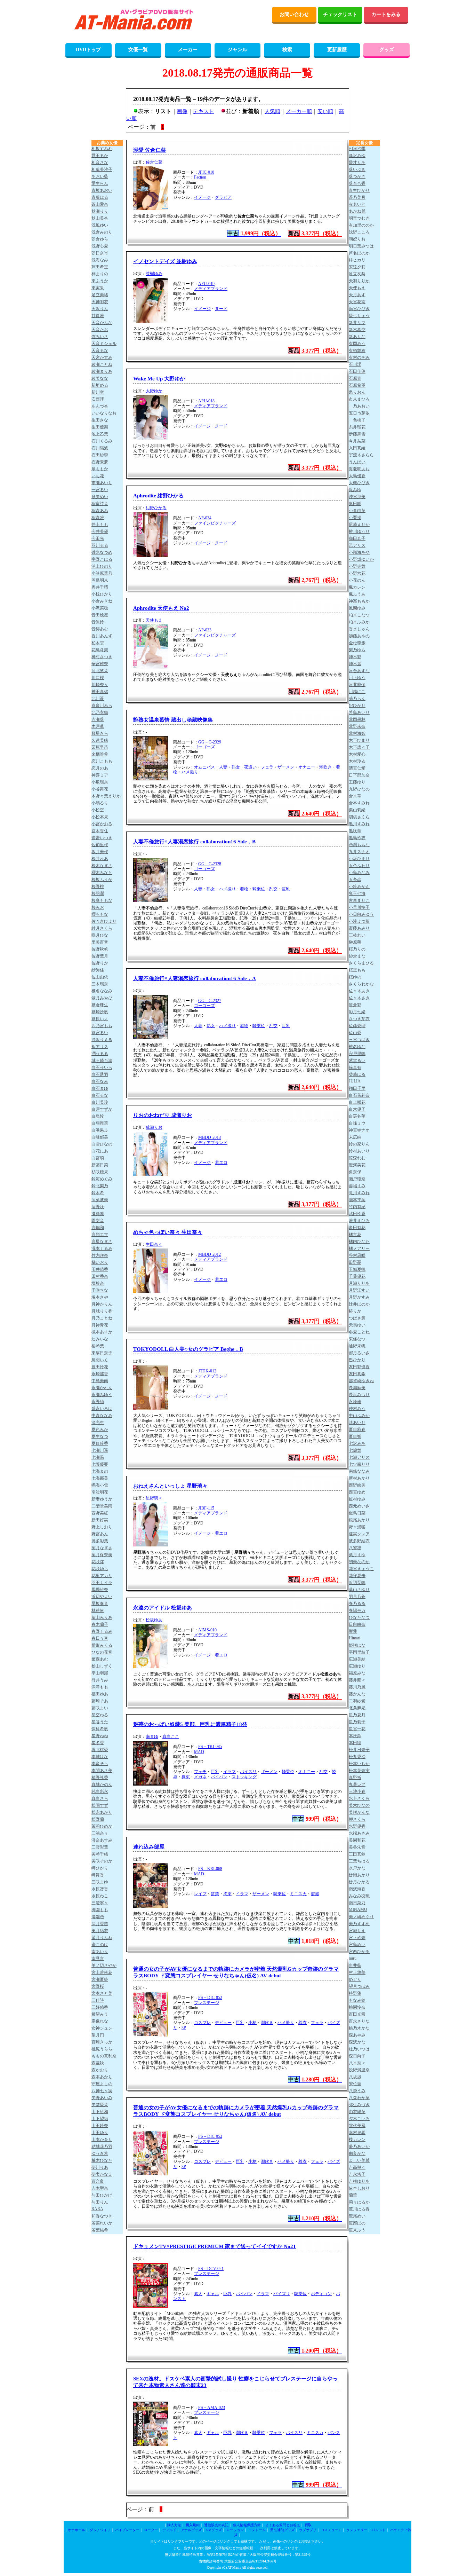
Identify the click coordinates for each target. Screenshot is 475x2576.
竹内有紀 (357, 1207)
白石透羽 (100, 1074)
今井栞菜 (357, 441)
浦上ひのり (102, 566)
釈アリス (100, 1047)
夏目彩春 (357, 1429)
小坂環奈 (100, 782)
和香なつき (102, 2216)
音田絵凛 (100, 615)
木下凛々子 (359, 747)
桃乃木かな (359, 2028)
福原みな (357, 1673)
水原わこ (100, 1896)
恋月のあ (100, 768)
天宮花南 (357, 302)
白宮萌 (98, 1158)
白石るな (100, 1095)
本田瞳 (355, 1743)
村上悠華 (357, 1972)
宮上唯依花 (102, 1972)
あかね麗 (357, 211)
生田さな (100, 420)
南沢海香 (357, 1889)
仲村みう (357, 1409)
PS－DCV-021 (211, 2269)
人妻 (223, 767)
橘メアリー (359, 1248)
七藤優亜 (100, 1464)
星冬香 (98, 1743)
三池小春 (357, 1791)
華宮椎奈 (100, 664)
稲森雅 (98, 518)
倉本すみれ (359, 803)
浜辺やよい (102, 1597)
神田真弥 (100, 692)
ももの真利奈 (104, 2056)
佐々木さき (359, 998)
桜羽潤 (98, 893)
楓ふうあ (357, 594)
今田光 (98, 538)
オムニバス (204, 767)
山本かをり (102, 2140)
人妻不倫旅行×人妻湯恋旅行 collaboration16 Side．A (195, 978)
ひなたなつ (359, 1617)
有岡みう (357, 344)
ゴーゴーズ (204, 747)
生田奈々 (154, 1244)
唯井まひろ (359, 1221)
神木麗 (355, 664)
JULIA (355, 1081)
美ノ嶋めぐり (361, 1917)
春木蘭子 (100, 1624)
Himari (355, 1638)
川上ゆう (357, 678)
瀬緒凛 (98, 1214)
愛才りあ (357, 163)
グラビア (223, 197)
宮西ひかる (359, 1952)
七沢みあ (357, 1443)
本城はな (100, 1757)
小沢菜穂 (100, 608)
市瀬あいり (102, 483)
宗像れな (100, 2021)
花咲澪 (98, 1562)
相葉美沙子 (102, 170)
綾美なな (100, 378)
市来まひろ (359, 399)
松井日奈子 (359, 1750)
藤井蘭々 (357, 1680)
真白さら (100, 1798)
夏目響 (355, 1436)
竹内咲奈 (100, 1255)
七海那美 (100, 1478)
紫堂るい (357, 1061)
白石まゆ (100, 1088)
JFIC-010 (206, 172)
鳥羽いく (100, 1360)
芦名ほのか (359, 253)
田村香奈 (100, 1276)
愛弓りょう (359, 316)
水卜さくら (359, 1798)
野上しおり (102, 1527)
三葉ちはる (359, 1861)
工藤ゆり (357, 782)
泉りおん (357, 392)
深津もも (100, 1687)
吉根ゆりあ (359, 2181)
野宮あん (100, 1534)
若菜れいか (102, 2223)
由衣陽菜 (357, 2112)
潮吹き (325, 767)
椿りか (355, 1311)
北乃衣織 (100, 712)
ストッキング (244, 1777)
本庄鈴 (355, 1736)
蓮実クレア (359, 1534)
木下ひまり (359, 740)
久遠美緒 (100, 740)
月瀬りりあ (359, 1283)
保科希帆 (100, 1729)
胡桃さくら (359, 817)
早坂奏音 (100, 1604)
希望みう (100, 2014)
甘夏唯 (98, 316)
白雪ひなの (102, 1144)
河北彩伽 (357, 685)
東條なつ (357, 1339)
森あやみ (357, 2035)
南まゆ (152, 1736)
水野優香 (357, 1826)
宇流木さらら (361, 455)
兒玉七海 (357, 893)
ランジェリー (357, 2530)
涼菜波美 (100, 1200)
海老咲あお (359, 469)
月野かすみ (359, 1297)
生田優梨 (100, 427)
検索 (287, 50)
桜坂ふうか (102, 880)
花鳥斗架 (100, 650)
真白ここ (171, 1736)
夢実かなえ (102, 2174)
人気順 (272, 111)
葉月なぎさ (102, 1548)
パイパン (219, 1777)
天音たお (100, 330)
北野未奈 (357, 726)
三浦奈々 (100, 1833)
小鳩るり (100, 803)
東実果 (98, 288)
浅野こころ (359, 232)
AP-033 (205, 630)
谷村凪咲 (357, 1255)
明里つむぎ (359, 218)
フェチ (200, 1772)
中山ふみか (359, 1416)
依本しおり (359, 2188)
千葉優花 (357, 1276)
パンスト (379, 2530)
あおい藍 (100, 176)
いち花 (98, 476)
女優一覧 (138, 50)
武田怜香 (357, 1214)
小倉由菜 (357, 511)
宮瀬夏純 (100, 1979)
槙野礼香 (100, 1778)
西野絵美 (357, 1485)
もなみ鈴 (357, 2000)
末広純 (355, 1137)
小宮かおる (102, 824)
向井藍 (355, 1966)
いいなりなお (104, 413)
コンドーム (257, 2530)
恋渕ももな (359, 845)
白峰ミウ (357, 1123)
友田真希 (357, 1374)
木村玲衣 (357, 761)
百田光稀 (357, 2014)
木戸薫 (98, 726)
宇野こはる (102, 559)
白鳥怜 (98, 1116)
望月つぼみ (359, 1986)
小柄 (252, 2023)
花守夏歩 (357, 1576)
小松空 (98, 810)
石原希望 (357, 385)
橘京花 (355, 1235)
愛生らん (100, 183)
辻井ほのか (359, 1304)
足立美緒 (100, 295)
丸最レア (357, 1785)
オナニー (307, 767)
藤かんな (357, 1694)
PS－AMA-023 (212, 2408)
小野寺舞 (357, 566)
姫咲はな (357, 1645)
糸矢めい (100, 497)
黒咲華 (355, 831)
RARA (97, 2209)
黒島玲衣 (357, 838)
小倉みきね (102, 601)
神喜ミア (100, 775)
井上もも (100, 525)
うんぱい (357, 462)
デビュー (223, 2023)
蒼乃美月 (357, 197)
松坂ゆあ (154, 1620)
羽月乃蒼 (357, 1597)
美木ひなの (359, 1805)
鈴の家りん (359, 1144)
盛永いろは (102, 1409)
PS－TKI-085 (210, 1747)
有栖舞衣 (357, 350)
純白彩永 (100, 1791)
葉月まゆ (357, 1555)
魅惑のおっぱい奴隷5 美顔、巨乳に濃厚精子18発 (190, 1724)
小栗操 (355, 518)
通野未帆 (357, 1346)
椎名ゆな (357, 1047)
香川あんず (102, 636)
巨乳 (286, 889)
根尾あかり (359, 1520)
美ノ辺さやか (104, 1966)
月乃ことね (102, 1318)
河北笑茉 (100, 671)
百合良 (98, 2181)
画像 (182, 111)
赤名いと (357, 204)
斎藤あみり (359, 928)
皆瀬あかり (359, 1875)
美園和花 (357, 1840)
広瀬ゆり (357, 1666)
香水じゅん (359, 629)
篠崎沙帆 (100, 1012)
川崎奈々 (100, 685)
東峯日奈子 (102, 1353)
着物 (244, 889)
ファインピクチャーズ (215, 523)
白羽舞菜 (100, 1123)
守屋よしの (102, 2084)
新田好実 (100, 1520)
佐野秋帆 (100, 949)
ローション (235, 2530)
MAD (199, 1752)
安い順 (325, 111)
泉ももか (100, 469)
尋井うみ (100, 1680)
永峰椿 (355, 1402)
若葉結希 (100, 2230)
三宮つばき (359, 1040)
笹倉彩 (355, 1005)
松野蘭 (98, 1819)
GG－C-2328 (210, 864)
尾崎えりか (359, 525)
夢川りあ (100, 2167)
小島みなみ (359, 873)
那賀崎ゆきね (361, 1381)
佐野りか (100, 963)
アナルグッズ (191, 2530)
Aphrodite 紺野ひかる (158, 496)
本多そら (100, 1764)
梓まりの (100, 274)
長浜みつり (359, 1395)
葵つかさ (357, 176)
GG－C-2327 (210, 1001)
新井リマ (357, 323)
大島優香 (357, 476)
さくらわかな (361, 984)
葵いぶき (357, 170)
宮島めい (357, 1945)
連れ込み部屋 (149, 1847)
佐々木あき (359, 991)
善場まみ (357, 1186)
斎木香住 (100, 831)
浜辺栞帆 (357, 1583)
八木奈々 (357, 2063)
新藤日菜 (100, 1165)
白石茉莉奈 (359, 1095)
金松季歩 (357, 643)
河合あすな (359, 671)
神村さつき (102, 657)
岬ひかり (100, 1868)
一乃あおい (359, 406)
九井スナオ (359, 852)
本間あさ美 (102, 1771)
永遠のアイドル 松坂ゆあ (163, 1608)
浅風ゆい (100, 225)
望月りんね (102, 1938)
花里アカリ (102, 1576)
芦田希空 (100, 267)
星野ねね (100, 1736)
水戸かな (357, 1868)
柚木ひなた (102, 2160)
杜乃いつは (359, 2049)
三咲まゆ (100, 1882)
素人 (198, 2294)
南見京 (98, 1959)
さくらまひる (361, 963)
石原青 (355, 378)
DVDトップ (88, 50)
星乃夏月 (357, 1715)
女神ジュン (102, 2028)
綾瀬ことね (102, 364)
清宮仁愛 (357, 768)
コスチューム (331, 2530)
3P (184, 2028)
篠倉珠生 (100, 1005)
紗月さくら (102, 928)
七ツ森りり (359, 1464)
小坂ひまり (359, 859)
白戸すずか (102, 1109)
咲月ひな (100, 935)
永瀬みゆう (102, 1395)
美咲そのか (102, 1861)
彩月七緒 (357, 1012)
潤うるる (100, 1054)
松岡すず (100, 1805)
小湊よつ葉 (359, 921)
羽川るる (100, 545)
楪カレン (357, 2140)
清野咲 (98, 1207)
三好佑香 (100, 2007)
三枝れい (357, 935)
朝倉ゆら (100, 239)
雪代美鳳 (357, 2126)
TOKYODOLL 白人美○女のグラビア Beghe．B (188, 1349)
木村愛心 (357, 754)
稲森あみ (100, 511)
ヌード (221, 309)
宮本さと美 (102, 1993)
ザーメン (286, 767)
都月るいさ (359, 1353)
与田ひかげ (102, 2195)
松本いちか (359, 1764)
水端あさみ (359, 1833)
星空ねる (100, 1715)
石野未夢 (100, 462)
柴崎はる (357, 1074)
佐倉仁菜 (154, 162)
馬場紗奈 (100, 1590)
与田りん (100, 2202)
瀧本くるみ (102, 1248)
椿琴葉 (98, 1346)
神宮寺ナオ (359, 1130)
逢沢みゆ (357, 156)
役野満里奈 (359, 2070)
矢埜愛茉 (100, 2105)
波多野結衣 (359, 1541)
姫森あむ (100, 1659)
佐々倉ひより (104, 921)
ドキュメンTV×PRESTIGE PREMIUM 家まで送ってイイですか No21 (215, 2246)
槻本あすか (102, 1332)
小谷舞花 (100, 789)
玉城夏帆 (357, 1269)
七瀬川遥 (100, 1450)
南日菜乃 (357, 1903)
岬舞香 (98, 1875)
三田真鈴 (357, 1854)
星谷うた (100, 1722)
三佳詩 (98, 2000)
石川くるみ (102, 441)
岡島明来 (100, 580)
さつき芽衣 (359, 1019)
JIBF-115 (206, 1508)
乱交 (273, 889)
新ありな (357, 337)
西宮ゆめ (357, 1492)
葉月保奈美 (102, 1555)
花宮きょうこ (361, 1569)
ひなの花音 (102, 1652)
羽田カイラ (102, 1583)
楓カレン (357, 587)
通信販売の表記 (216, 2525)
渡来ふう (357, 2230)
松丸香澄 (357, 1757)
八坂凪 (355, 2077)
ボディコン (321, 2294)
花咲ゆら (100, 1569)
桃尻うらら (102, 2049)
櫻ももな (100, 914)
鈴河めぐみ (102, 1179)
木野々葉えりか (106, 796)
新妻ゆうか (102, 1499)
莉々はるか (359, 2202)
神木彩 (355, 657)
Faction (200, 177)
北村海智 (357, 733)
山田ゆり (100, 2133)
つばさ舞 (357, 1318)
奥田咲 (355, 504)
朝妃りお (357, 239)
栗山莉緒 (357, 810)
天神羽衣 (100, 302)
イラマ (230, 1772)
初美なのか (359, 1562)
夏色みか (100, 1429)
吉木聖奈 (100, 2188)
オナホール (77, 2530)
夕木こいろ (359, 2119)
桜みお (98, 907)
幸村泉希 (357, 2133)
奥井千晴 (100, 587)
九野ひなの (359, 789)
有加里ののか (361, 225)
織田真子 (357, 538)
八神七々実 (102, 2091)
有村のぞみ (359, 357)
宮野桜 (98, 1986)
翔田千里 (357, 1088)
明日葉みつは (361, 246)
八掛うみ (357, 2091)
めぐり (355, 1979)
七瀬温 (98, 1457)
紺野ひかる (156, 508)
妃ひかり (357, 706)
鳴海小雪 (100, 1485)
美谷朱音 (357, 1847)
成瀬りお (154, 1127)
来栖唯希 (100, 754)
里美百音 (100, 942)
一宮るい (100, 490)
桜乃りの (357, 949)
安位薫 (355, 2084)
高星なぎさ (102, 1242)
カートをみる (386, 14)
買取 (308, 2525)
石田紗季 (100, 455)
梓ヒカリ (357, 260)
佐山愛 (355, 1033)
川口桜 (98, 678)
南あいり (100, 1952)
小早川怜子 (359, 907)
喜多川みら (102, 706)
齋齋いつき (102, 838)
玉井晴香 (100, 1269)
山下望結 (100, 2119)
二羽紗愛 (357, 1701)
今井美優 (100, 531)
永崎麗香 (100, 1374)
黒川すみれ (359, 824)
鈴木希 (98, 1193)
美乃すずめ (359, 1924)
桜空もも (357, 970)
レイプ (200, 1894)
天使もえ (154, 620)
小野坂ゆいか (361, 559)
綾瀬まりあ (102, 371)
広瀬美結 (357, 1659)
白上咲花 (357, 1102)
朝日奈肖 (100, 253)
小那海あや (359, 552)
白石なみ (100, 1081)
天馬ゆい (357, 1325)
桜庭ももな (102, 900)
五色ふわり (359, 866)
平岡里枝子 (359, 1652)
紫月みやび (102, 998)
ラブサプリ (308, 2530)
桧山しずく (102, 1666)
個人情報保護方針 (247, 2525)
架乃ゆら (357, 650)
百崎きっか (102, 2042)
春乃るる (357, 1604)
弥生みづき (359, 2105)
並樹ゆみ (154, 274)
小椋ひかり (102, 594)
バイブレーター (127, 2530)
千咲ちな (100, 1290)
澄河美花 (357, 1165)
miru (353, 1958)
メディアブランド (211, 289)
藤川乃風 (357, 1687)
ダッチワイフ (100, 2530)
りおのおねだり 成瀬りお (163, 1115)
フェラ (267, 767)
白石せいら (102, 1068)
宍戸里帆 (357, 1054)
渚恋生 (98, 1423)
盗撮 (315, 1894)
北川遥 (98, 699)
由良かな (357, 2153)
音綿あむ (100, 629)
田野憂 (355, 1262)
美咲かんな (359, 1812)
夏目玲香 (100, 1443)
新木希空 (357, 330)
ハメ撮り (190, 772)
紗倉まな (357, 956)
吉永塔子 (357, 2174)
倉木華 (355, 796)
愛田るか (100, 156)
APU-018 (206, 401)
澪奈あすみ (102, 1840)
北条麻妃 (357, 1708)
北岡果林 (357, 719)
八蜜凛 (355, 1548)
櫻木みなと (102, 873)
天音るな (100, 350)
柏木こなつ (359, 615)
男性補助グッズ (282, 2530)
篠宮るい (100, 1033)
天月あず (357, 295)
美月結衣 (100, 1931)
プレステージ (207, 2003)
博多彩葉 (100, 1541)
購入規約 (193, 2525)
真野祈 (355, 1778)
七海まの (100, 1471)
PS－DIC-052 (210, 1998)
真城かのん (102, 1785)
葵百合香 (357, 183)
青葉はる (100, 197)
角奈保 (355, 1172)
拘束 (186, 1777)
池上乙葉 (100, 434)
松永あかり (102, 1812)
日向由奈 (357, 1624)
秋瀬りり (100, 211)
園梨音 (98, 1221)
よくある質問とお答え (283, 2525)
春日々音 (100, 1638)
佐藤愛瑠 (357, 1026)
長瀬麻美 (357, 1388)
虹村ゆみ (357, 1499)
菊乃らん (357, 699)
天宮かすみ (102, 357)
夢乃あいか (359, 2146)
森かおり (100, 2070)
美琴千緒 (100, 1854)
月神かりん (102, 1304)
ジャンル (237, 50)
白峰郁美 (100, 1137)
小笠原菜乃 (102, 573)
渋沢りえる (102, 1040)
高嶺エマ (100, 1235)
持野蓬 (355, 1993)
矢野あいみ (102, 2098)
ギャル (213, 2294)
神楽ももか (359, 601)
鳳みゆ (355, 490)
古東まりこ (359, 900)
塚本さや (100, 1297)
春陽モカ (357, 1610)
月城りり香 (102, 1311)
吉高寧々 (357, 2167)
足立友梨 (357, 274)
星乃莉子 (357, 1722)
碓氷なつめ (102, 552)
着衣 (303, 2023)
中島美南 (100, 1381)
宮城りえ (357, 1931)
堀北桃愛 (100, 1750)
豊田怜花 (100, 1367)
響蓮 (353, 1631)
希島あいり (359, 712)
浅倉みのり (102, 232)
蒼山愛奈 (100, 204)
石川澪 (355, 364)
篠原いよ (100, 1019)
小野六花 (357, 573)
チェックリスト (340, 14)
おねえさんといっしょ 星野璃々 (170, 1486)
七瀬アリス (359, 1457)
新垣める (100, 385)
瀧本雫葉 (357, 1200)
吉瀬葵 (98, 719)
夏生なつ (100, 1436)
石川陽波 (100, 448)
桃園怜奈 (357, 2007)
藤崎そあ (100, 1701)
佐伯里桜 (100, 845)
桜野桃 (98, 887)
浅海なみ (100, 260)
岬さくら (357, 1819)
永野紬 (98, 1402)
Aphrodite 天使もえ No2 (161, 608)
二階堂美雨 (102, 1506)
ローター (151, 2530)
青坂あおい (102, 190)
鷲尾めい (357, 2216)
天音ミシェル (104, 344)
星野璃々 (154, 1498)
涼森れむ (357, 1158)
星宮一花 (357, 1729)
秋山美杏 (100, 218)
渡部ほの (357, 2223)
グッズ (387, 50)
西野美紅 (100, 1513)
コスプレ (202, 2023)
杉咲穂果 (100, 1172)
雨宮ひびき (359, 309)
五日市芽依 (359, 413)
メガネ (200, 1777)
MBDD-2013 (210, 1137)
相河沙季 (357, 149)
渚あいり (357, 1423)
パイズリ (248, 1772)
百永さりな (359, 2021)
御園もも (100, 1910)
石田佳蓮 (357, 371)
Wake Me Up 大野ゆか (159, 379)
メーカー (188, 50)
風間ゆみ (357, 608)
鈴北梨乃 (100, 1186)
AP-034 (205, 518)
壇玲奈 (98, 1283)
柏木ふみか (359, 622)
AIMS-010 (207, 1630)
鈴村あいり (359, 1151)
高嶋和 (98, 1228)
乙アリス (357, 545)
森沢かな (357, 2042)
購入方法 (174, 2525)
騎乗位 (259, 889)
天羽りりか (359, 281)
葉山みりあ (102, 1617)
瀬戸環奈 (357, 1179)
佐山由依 (100, 977)
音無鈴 (98, 622)
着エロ (221, 1163)
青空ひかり (359, 190)
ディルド (169, 2530)
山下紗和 (100, 2112)
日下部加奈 (359, 775)
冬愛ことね (359, 1332)
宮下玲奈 (357, 1938)
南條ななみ (359, 1471)
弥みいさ (100, 337)
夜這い (250, 767)
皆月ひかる (359, 1882)
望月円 (98, 2035)
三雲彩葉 (100, 1847)
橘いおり (100, 1262)
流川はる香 (359, 2209)
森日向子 (357, 2056)
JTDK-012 (207, 1371)
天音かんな (102, 323)
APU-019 (206, 284)
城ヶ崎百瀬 (102, 1061)
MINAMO (358, 1909)
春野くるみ (102, 1631)
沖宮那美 (357, 497)
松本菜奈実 (359, 1771)
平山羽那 (100, 1673)
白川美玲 (100, 1102)
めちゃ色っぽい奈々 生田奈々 (168, 1232)
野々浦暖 (357, 1527)
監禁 (215, 1894)
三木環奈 (100, 984)
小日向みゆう (361, 914)
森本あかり (102, 2077)
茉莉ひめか (102, 1826)
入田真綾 (357, 448)
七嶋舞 (355, 1450)
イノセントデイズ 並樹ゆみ (165, 261)
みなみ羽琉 (359, 1896)
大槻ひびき (359, 483)
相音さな (100, 163)
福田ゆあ (100, 1694)
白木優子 (357, 1109)
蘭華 (353, 2195)
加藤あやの (359, 636)
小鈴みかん (359, 887)
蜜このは (100, 1945)
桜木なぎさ (102, 866)
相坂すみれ (102, 149)
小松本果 (100, 817)
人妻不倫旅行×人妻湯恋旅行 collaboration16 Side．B (194, 842)
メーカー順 (299, 111)
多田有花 (357, 1228)
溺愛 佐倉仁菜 (150, 150)
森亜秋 (98, 2063)
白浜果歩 (100, 1130)
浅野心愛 (100, 246)
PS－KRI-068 (210, 1869)
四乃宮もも (102, 1026)
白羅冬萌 (357, 1116)
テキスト (203, 111)
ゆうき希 (100, 2153)
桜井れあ (100, 859)
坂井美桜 (100, 852)
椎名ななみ (102, 991)
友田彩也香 (359, 1367)
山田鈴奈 (100, 2126)
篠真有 (355, 1068)
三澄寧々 (100, 1903)
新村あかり (359, 1478)
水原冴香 (100, 1889)
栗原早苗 (100, 747)
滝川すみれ (359, 1193)
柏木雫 (98, 643)
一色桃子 (357, 420)
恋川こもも (102, 761)
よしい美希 (359, 2160)
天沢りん (100, 309)
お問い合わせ (294, 14)
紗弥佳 (98, 970)
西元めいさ (359, 1506)
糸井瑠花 (357, 427)
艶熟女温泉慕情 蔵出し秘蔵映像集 (173, 720)
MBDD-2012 (210, 1254)
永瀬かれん (102, 1388)
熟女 (236, 767)
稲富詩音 (100, 504)
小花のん (357, 580)
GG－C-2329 (210, 742)
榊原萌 (355, 942)
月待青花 (100, 1325)
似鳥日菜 (357, 1513)
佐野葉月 (100, 956)
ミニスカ (298, 1894)
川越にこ (357, 692)
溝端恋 (98, 1917)
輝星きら (100, 733)
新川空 (98, 392)
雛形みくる (102, 1645)
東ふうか (100, 281)
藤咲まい (100, 1708)
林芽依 (98, 1610)
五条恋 (355, 880)
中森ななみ (102, 1416)
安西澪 (98, 399)
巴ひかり (357, 1360)
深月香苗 (100, 1924)
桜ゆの (355, 977)
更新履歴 (337, 50)
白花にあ (100, 1151)
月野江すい (359, 1290)
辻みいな (100, 1339)
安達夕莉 (357, 267)
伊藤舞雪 (357, 434)
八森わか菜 (359, 2098)
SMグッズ (214, 2530)
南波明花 (100, 1492)
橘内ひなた (359, 1242)
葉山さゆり (359, 1590)
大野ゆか (154, 391)
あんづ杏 (100, 406)
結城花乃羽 (102, 2146)
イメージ (202, 197)
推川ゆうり (359, 531)
